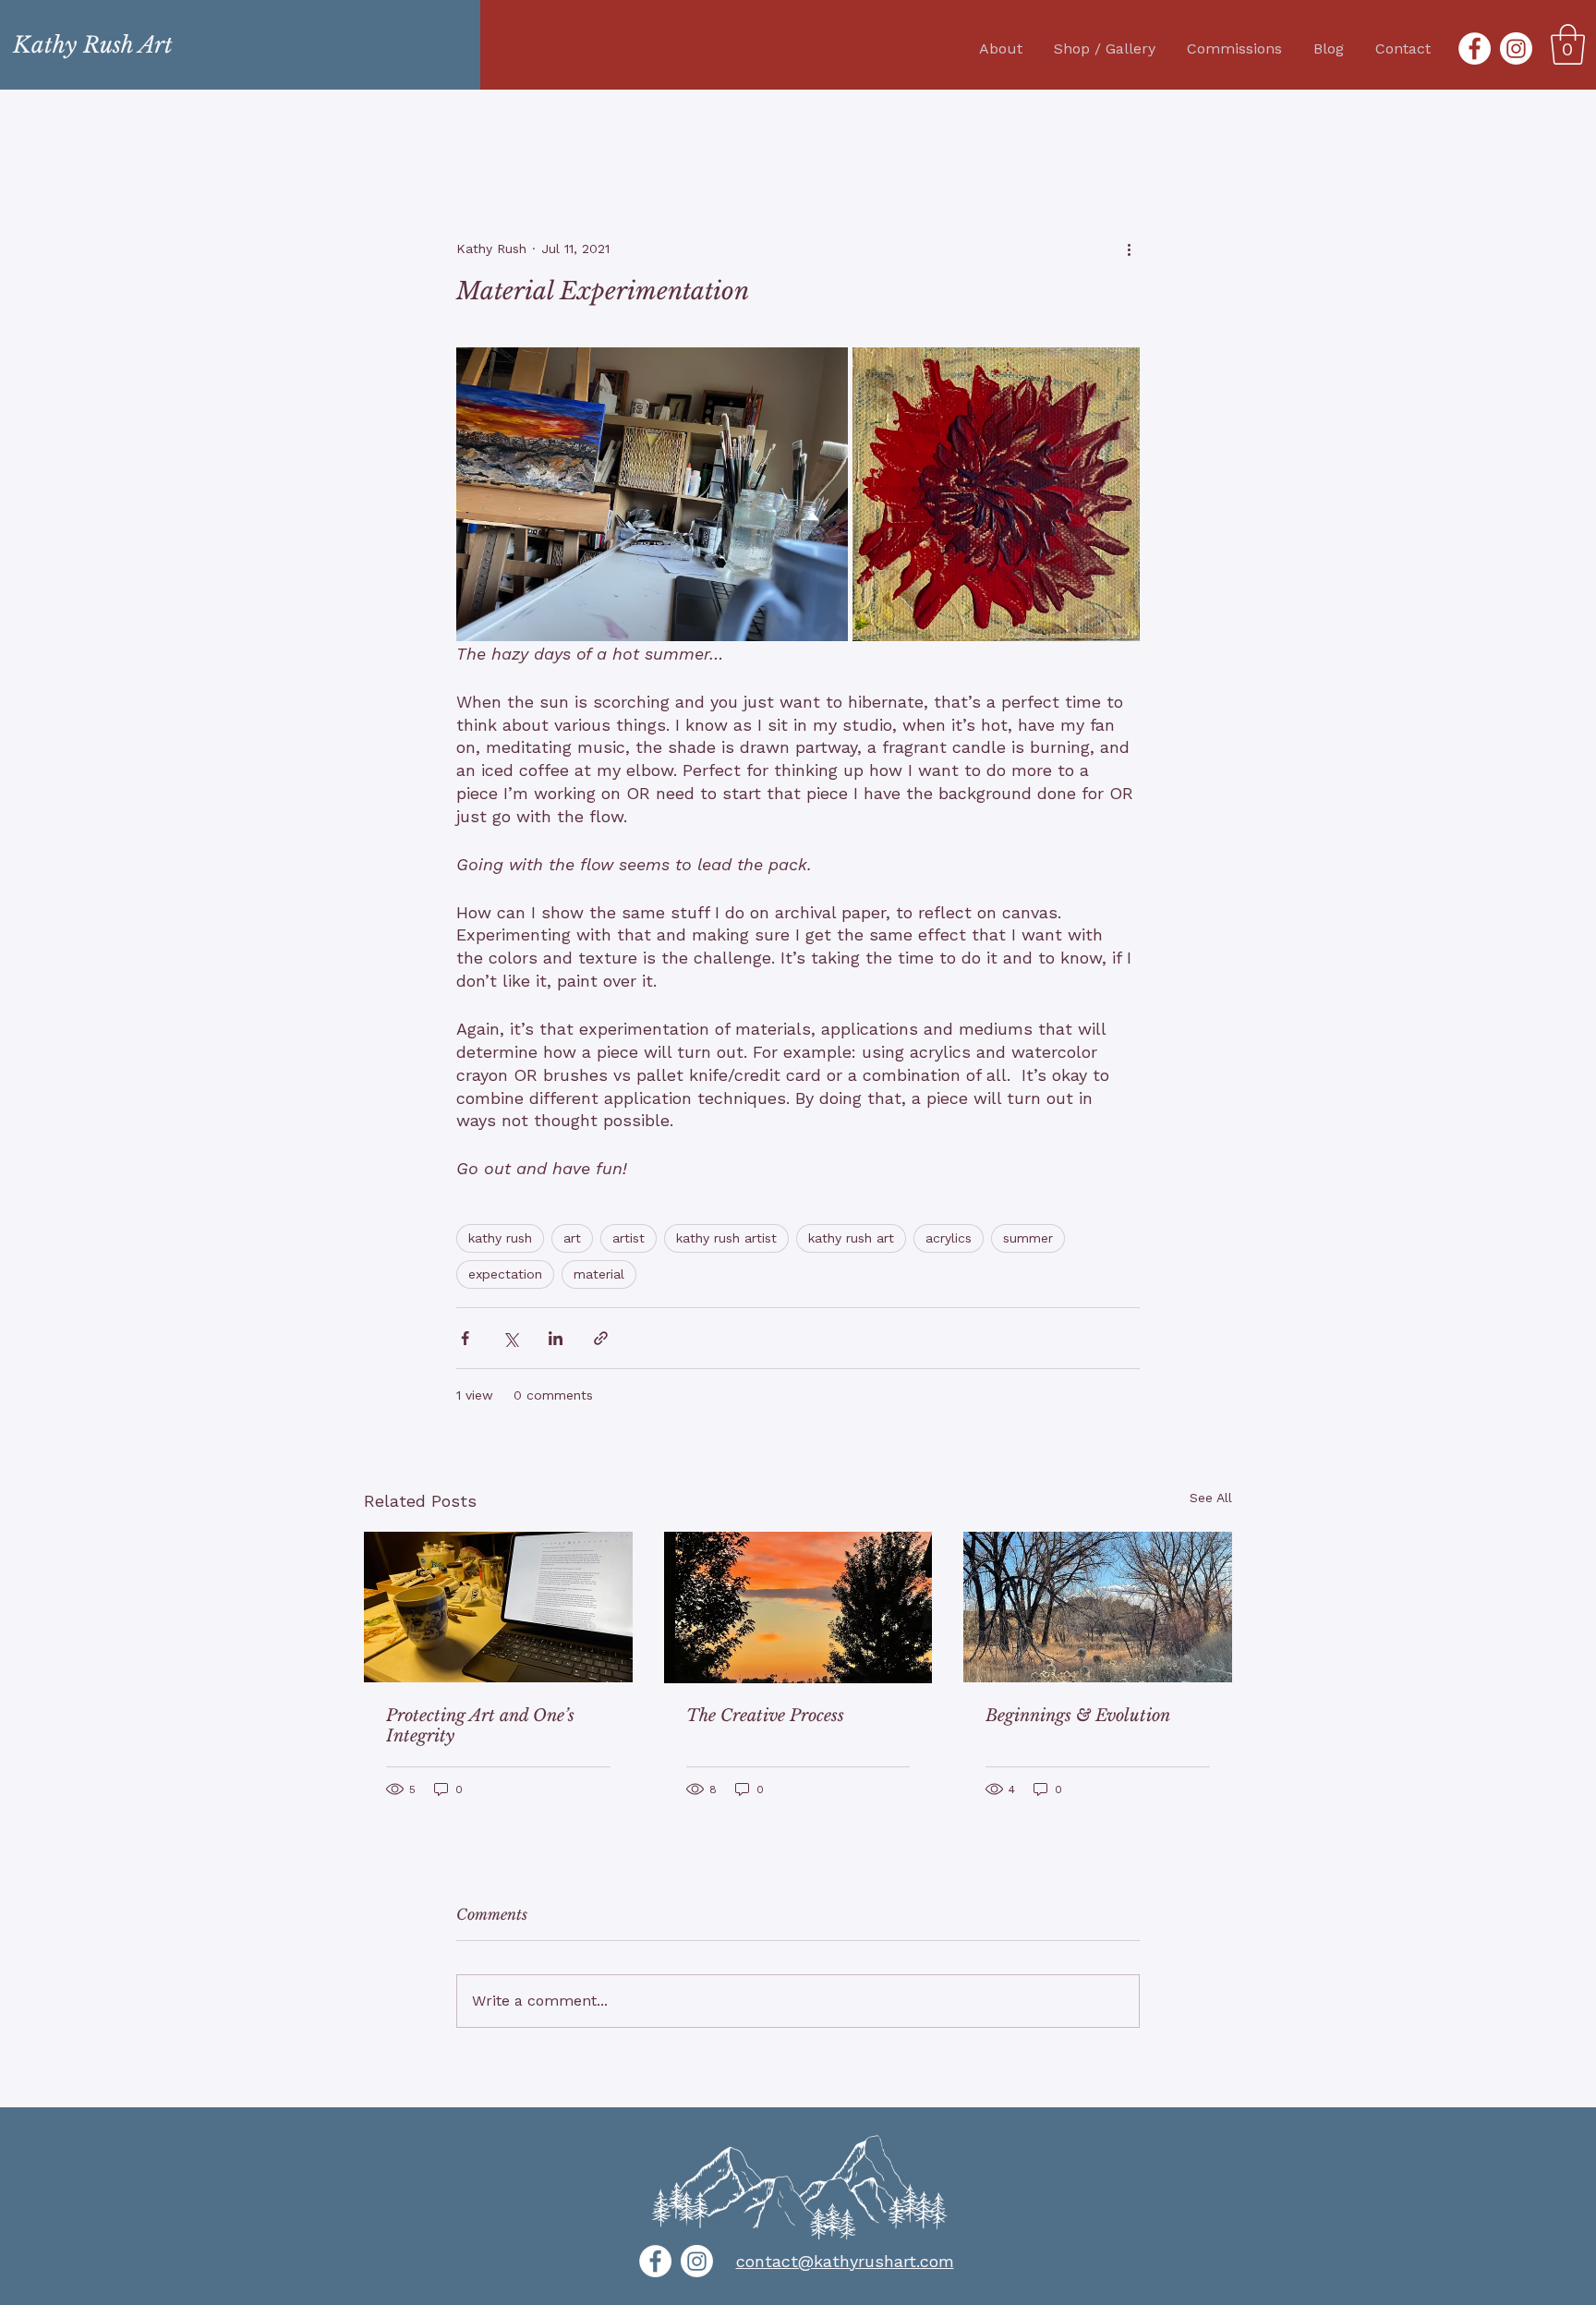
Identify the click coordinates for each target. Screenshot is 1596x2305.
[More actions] (1129, 249)
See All (1211, 1498)
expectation (505, 1274)
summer (1028, 1238)
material (599, 1274)
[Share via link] (601, 1338)
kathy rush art (851, 1238)
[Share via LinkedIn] (556, 1338)
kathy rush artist (726, 1238)
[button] (1568, 44)
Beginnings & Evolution (1078, 1716)
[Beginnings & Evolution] (1098, 1607)
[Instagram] (1516, 49)
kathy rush (500, 1238)
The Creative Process (765, 1716)
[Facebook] (1475, 49)
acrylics (949, 1238)
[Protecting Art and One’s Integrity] (498, 1607)
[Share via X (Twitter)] (510, 1338)
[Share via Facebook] (465, 1338)
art (572, 1238)
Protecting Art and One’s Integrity (480, 1726)
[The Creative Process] (798, 1607)
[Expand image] (652, 494)
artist (629, 1238)
